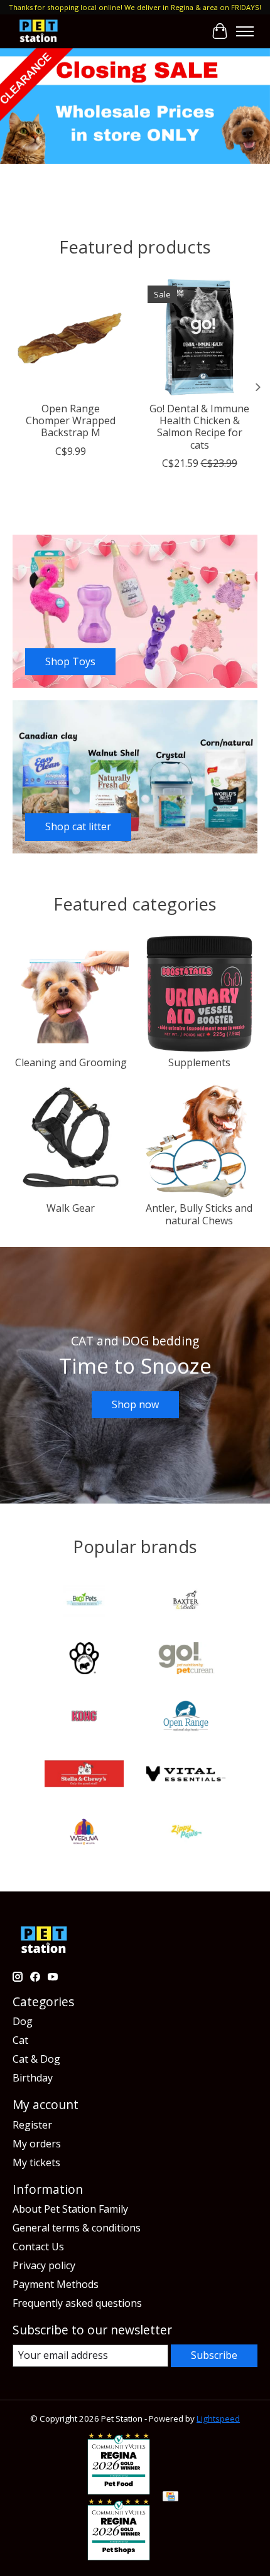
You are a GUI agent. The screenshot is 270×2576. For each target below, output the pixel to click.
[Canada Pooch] (84, 1660)
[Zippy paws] (186, 1833)
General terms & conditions (77, 2228)
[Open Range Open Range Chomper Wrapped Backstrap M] (71, 337)
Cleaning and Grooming (71, 1062)
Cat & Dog (36, 2059)
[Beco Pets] (84, 1602)
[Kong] (84, 1718)
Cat (20, 2040)
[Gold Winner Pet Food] (119, 2491)
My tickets (36, 2162)
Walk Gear (71, 1208)
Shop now (135, 1404)
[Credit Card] (170, 2498)
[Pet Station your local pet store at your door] (39, 31)
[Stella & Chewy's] (84, 1775)
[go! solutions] (186, 1660)
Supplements (199, 1062)
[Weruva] (84, 1833)
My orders (37, 2144)
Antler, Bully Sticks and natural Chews (199, 1214)
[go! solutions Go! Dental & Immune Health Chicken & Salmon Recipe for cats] (199, 337)
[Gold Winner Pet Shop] (119, 2557)
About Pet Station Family (70, 2209)
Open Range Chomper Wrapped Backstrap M (71, 420)
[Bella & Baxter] (186, 1602)
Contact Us (38, 2247)
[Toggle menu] (245, 31)
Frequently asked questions (77, 2303)
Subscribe (214, 2355)
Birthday (33, 2078)
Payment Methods (56, 2284)
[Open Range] (186, 1718)
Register (32, 2125)
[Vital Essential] (186, 1775)
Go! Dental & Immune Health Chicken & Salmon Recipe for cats (199, 427)
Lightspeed (218, 2418)
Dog (23, 2021)
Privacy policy (44, 2265)
